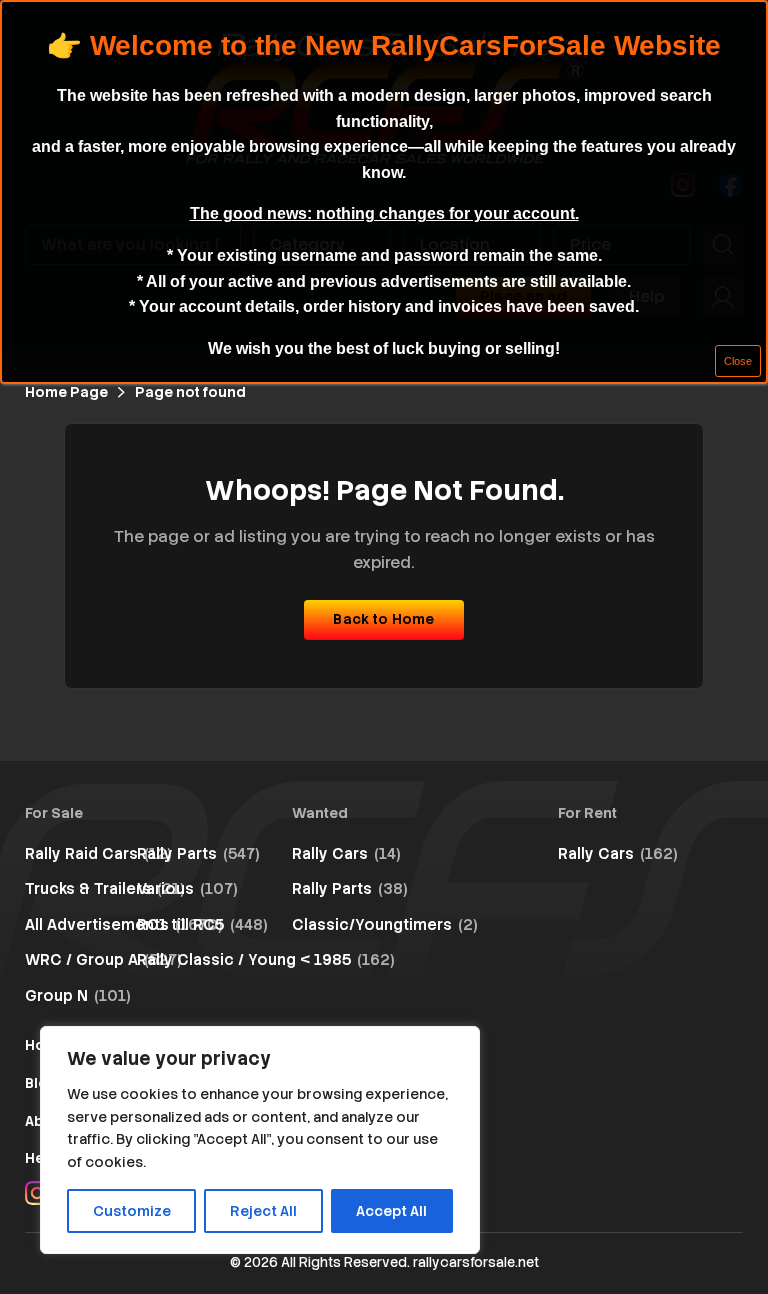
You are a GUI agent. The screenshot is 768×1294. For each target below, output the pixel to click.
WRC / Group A (103, 960)
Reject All (263, 1211)
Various (187, 889)
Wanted (320, 813)
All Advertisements (124, 925)
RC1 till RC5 (202, 925)
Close (738, 361)
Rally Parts (198, 854)
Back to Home (383, 619)
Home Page (66, 392)
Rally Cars (346, 854)
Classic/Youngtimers (385, 925)
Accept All (391, 1211)
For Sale (54, 813)
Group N (78, 996)
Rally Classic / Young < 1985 (266, 960)
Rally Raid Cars (98, 854)
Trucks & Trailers (105, 889)
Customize (132, 1211)
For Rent (587, 813)
